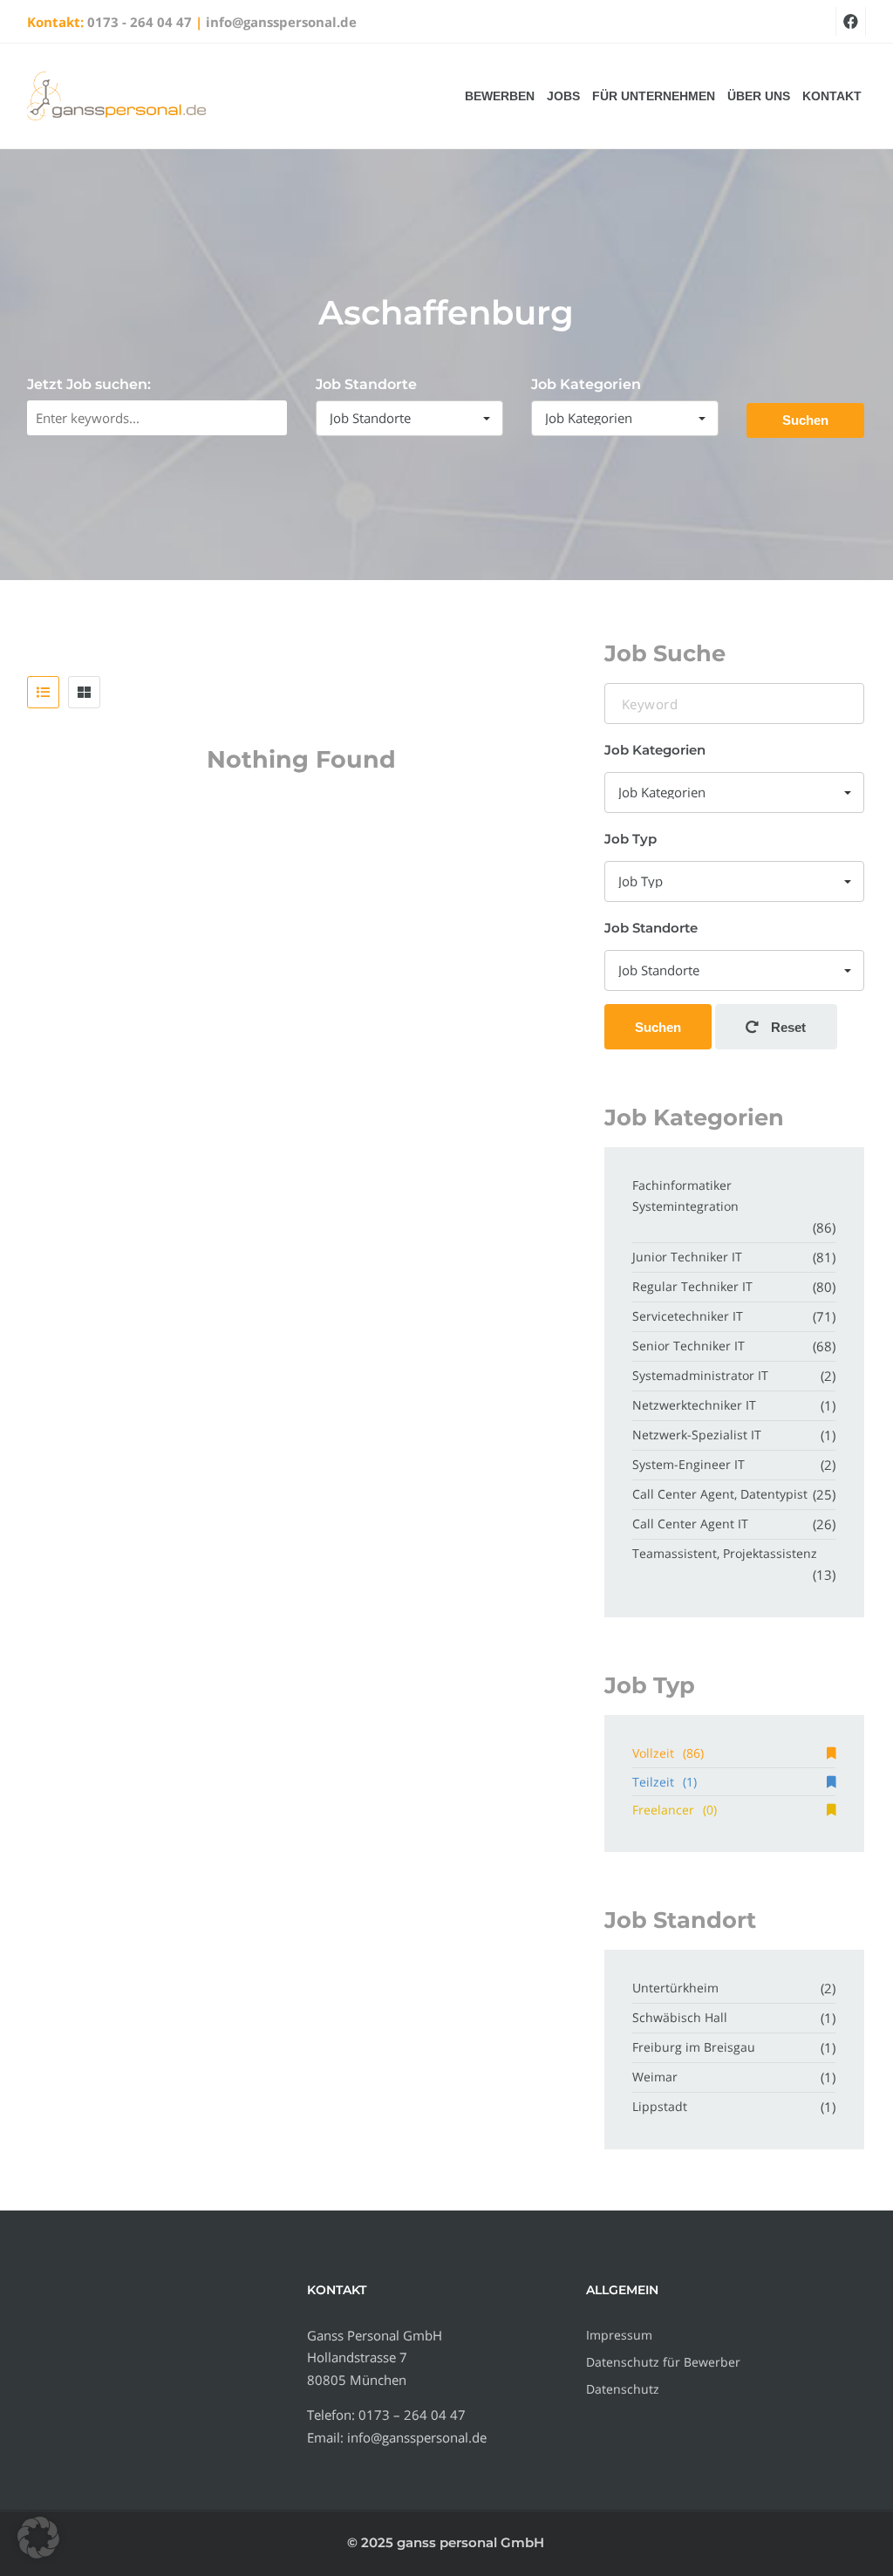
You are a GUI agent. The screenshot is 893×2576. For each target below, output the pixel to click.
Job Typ (631, 839)
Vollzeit (668, 1753)
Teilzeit (665, 1782)
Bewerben (500, 96)
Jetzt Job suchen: (89, 384)
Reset (787, 1027)
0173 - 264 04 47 (140, 22)
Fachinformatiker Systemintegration (685, 1196)
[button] (38, 2538)
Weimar (655, 2077)
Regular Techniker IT (692, 1286)
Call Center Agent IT (690, 1524)
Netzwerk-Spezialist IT (697, 1435)
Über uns (759, 96)
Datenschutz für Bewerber (663, 2362)
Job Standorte (366, 384)
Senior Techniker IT (688, 1346)
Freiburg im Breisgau (694, 2047)
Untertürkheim (675, 1988)
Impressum (619, 2335)
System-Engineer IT (688, 1464)
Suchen (805, 420)
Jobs (563, 96)
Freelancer (675, 1810)
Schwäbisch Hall (680, 2017)
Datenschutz (623, 2389)
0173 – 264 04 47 (412, 2415)
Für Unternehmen (654, 96)
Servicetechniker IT (688, 1316)
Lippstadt (660, 2106)
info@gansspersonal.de (281, 22)
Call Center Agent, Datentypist (720, 1494)
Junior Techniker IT (687, 1257)
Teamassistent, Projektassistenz (725, 1553)
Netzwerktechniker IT (694, 1405)
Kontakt (832, 96)
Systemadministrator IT (700, 1375)
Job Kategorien (586, 384)
